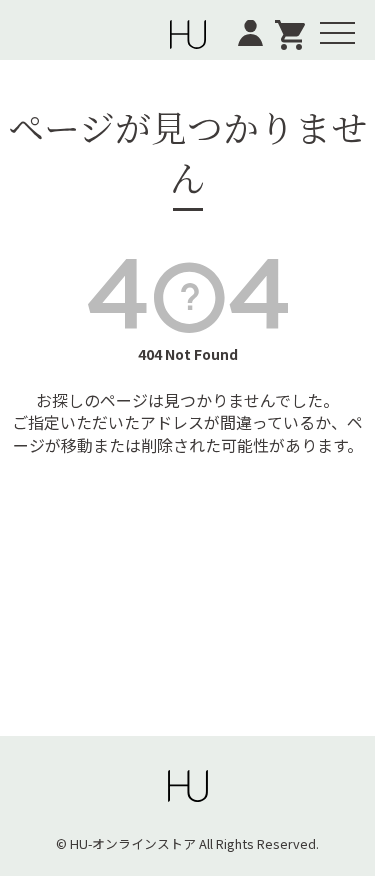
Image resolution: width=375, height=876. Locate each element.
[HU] (188, 30)
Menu (339, 19)
